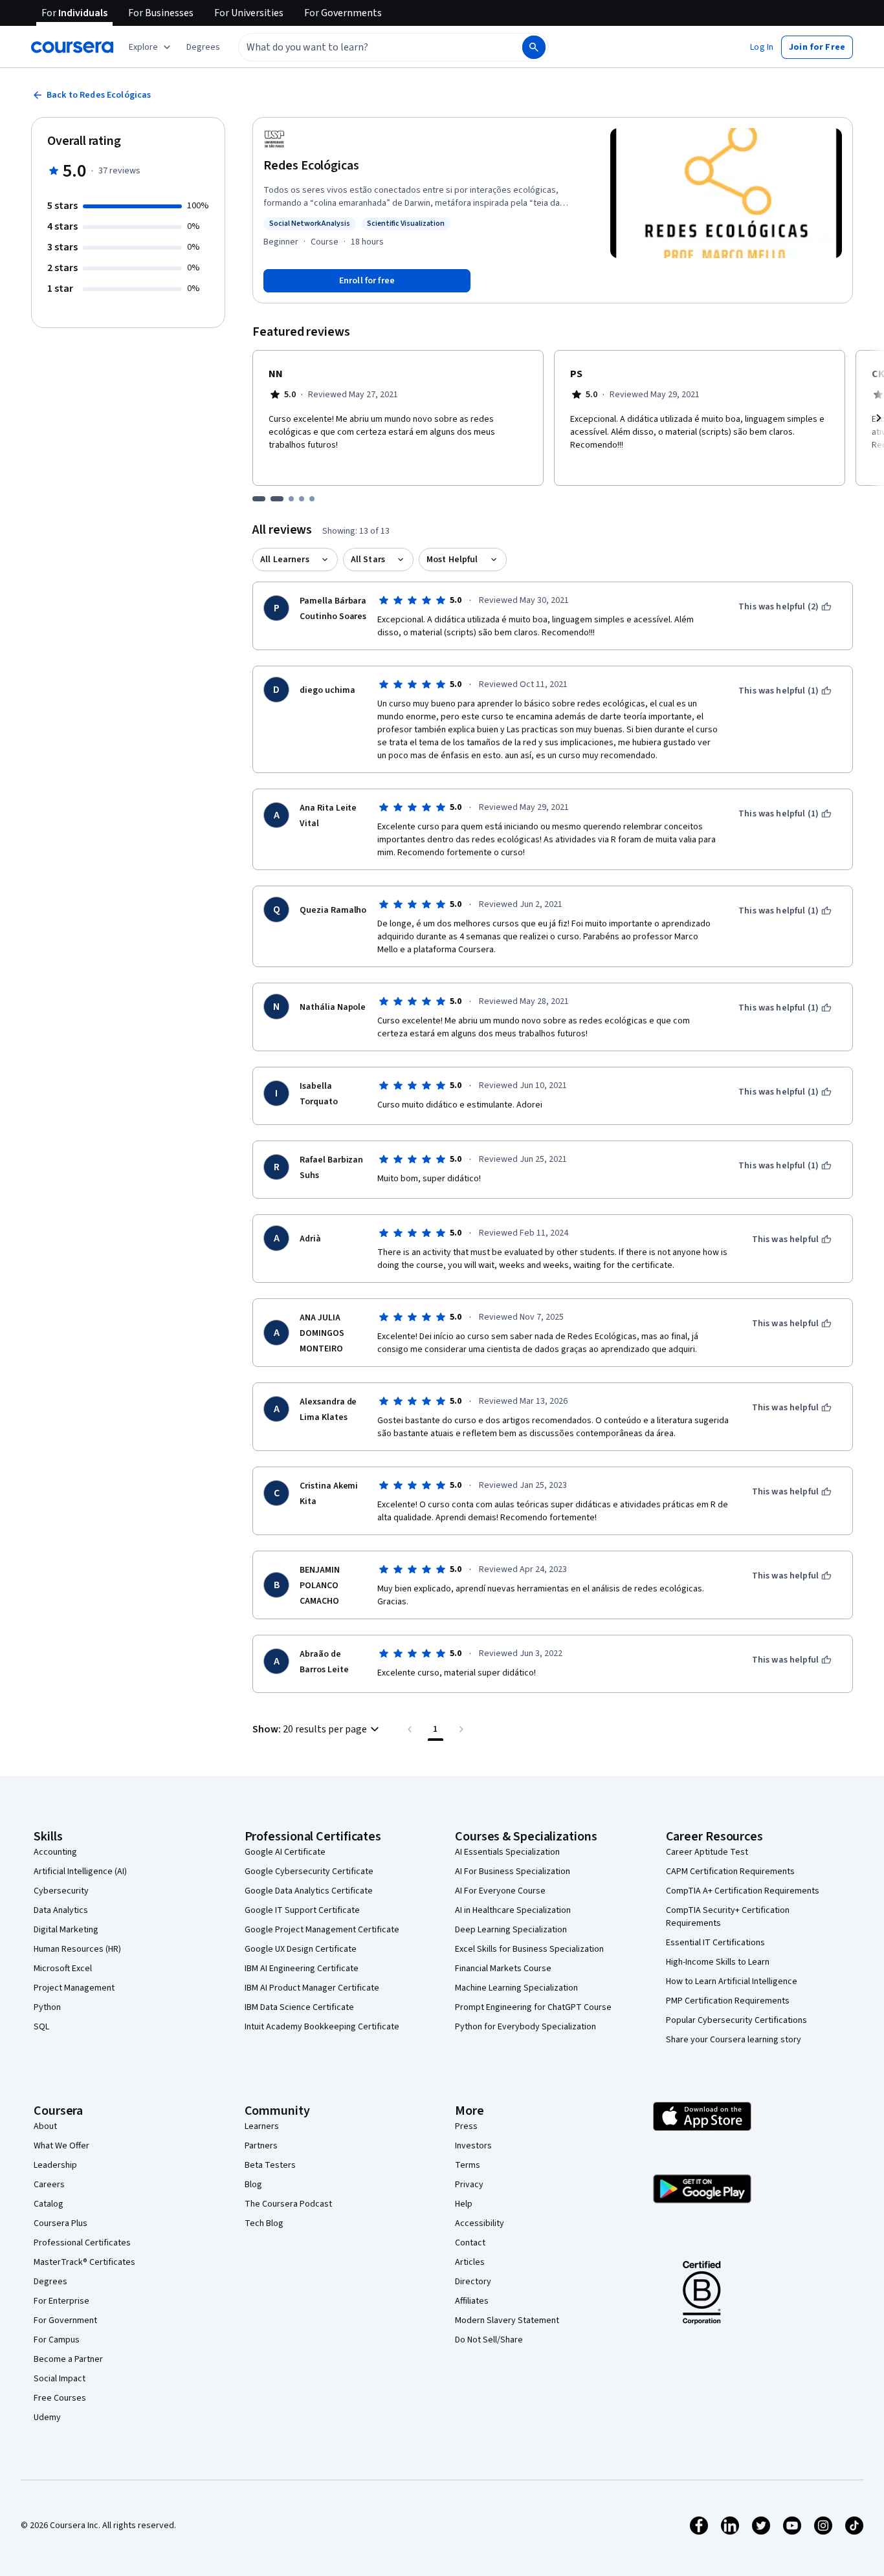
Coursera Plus (61, 2223)
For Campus (57, 2340)
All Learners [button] (285, 560)
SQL (41, 2027)
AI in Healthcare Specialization (513, 1910)
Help (464, 2204)
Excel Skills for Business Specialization (529, 1949)
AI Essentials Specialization (507, 1852)
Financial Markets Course (503, 1969)
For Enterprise (61, 2301)
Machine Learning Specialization (516, 1988)
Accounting (55, 1852)
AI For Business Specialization (513, 1872)
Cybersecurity (61, 1891)
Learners (262, 2126)
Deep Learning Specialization (511, 1930)
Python (47, 2007)
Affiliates (472, 2301)
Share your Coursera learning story (734, 2040)
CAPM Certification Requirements (730, 1872)
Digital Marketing (66, 1930)
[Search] (534, 47)
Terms (468, 2165)
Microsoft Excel (63, 1969)
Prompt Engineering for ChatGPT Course (533, 2007)
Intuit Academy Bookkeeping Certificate (322, 2027)
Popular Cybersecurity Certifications (736, 2020)
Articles (470, 2262)
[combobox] (366, 47)
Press (466, 2126)
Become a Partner (68, 2359)
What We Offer (61, 2146)
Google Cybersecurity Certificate (309, 1872)
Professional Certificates (82, 2243)
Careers (49, 2185)
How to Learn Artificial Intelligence (732, 1981)
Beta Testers (270, 2165)
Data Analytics (61, 1910)
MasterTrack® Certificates (84, 2262)
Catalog (49, 2204)
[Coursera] (72, 47)
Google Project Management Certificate (322, 1930)
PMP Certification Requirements (728, 2001)
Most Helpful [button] (452, 560)
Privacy (469, 2185)
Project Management (74, 1988)
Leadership (55, 2165)
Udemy (47, 2418)
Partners (261, 2146)
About (45, 2126)
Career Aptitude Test (707, 1852)
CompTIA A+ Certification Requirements (743, 1891)
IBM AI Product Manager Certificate (312, 1988)
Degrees (50, 2282)
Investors (473, 2146)
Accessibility (480, 2223)
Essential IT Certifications (715, 1943)
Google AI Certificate (285, 1852)
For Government (65, 2320)
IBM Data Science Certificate (299, 2007)
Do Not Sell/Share (489, 2340)
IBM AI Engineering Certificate (302, 1969)
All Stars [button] (368, 560)
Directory (473, 2282)
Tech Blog (264, 2223)
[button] (203, 47)
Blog (253, 2185)
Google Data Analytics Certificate (309, 1891)
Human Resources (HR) (77, 1949)
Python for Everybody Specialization (525, 2027)
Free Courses (60, 2398)
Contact (470, 2243)
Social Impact (60, 2379)
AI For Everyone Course (500, 1891)
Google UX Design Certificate (301, 1949)
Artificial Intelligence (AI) (80, 1872)
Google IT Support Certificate (302, 1910)
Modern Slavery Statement (507, 2320)
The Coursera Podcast (288, 2204)
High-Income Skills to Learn (718, 1962)
